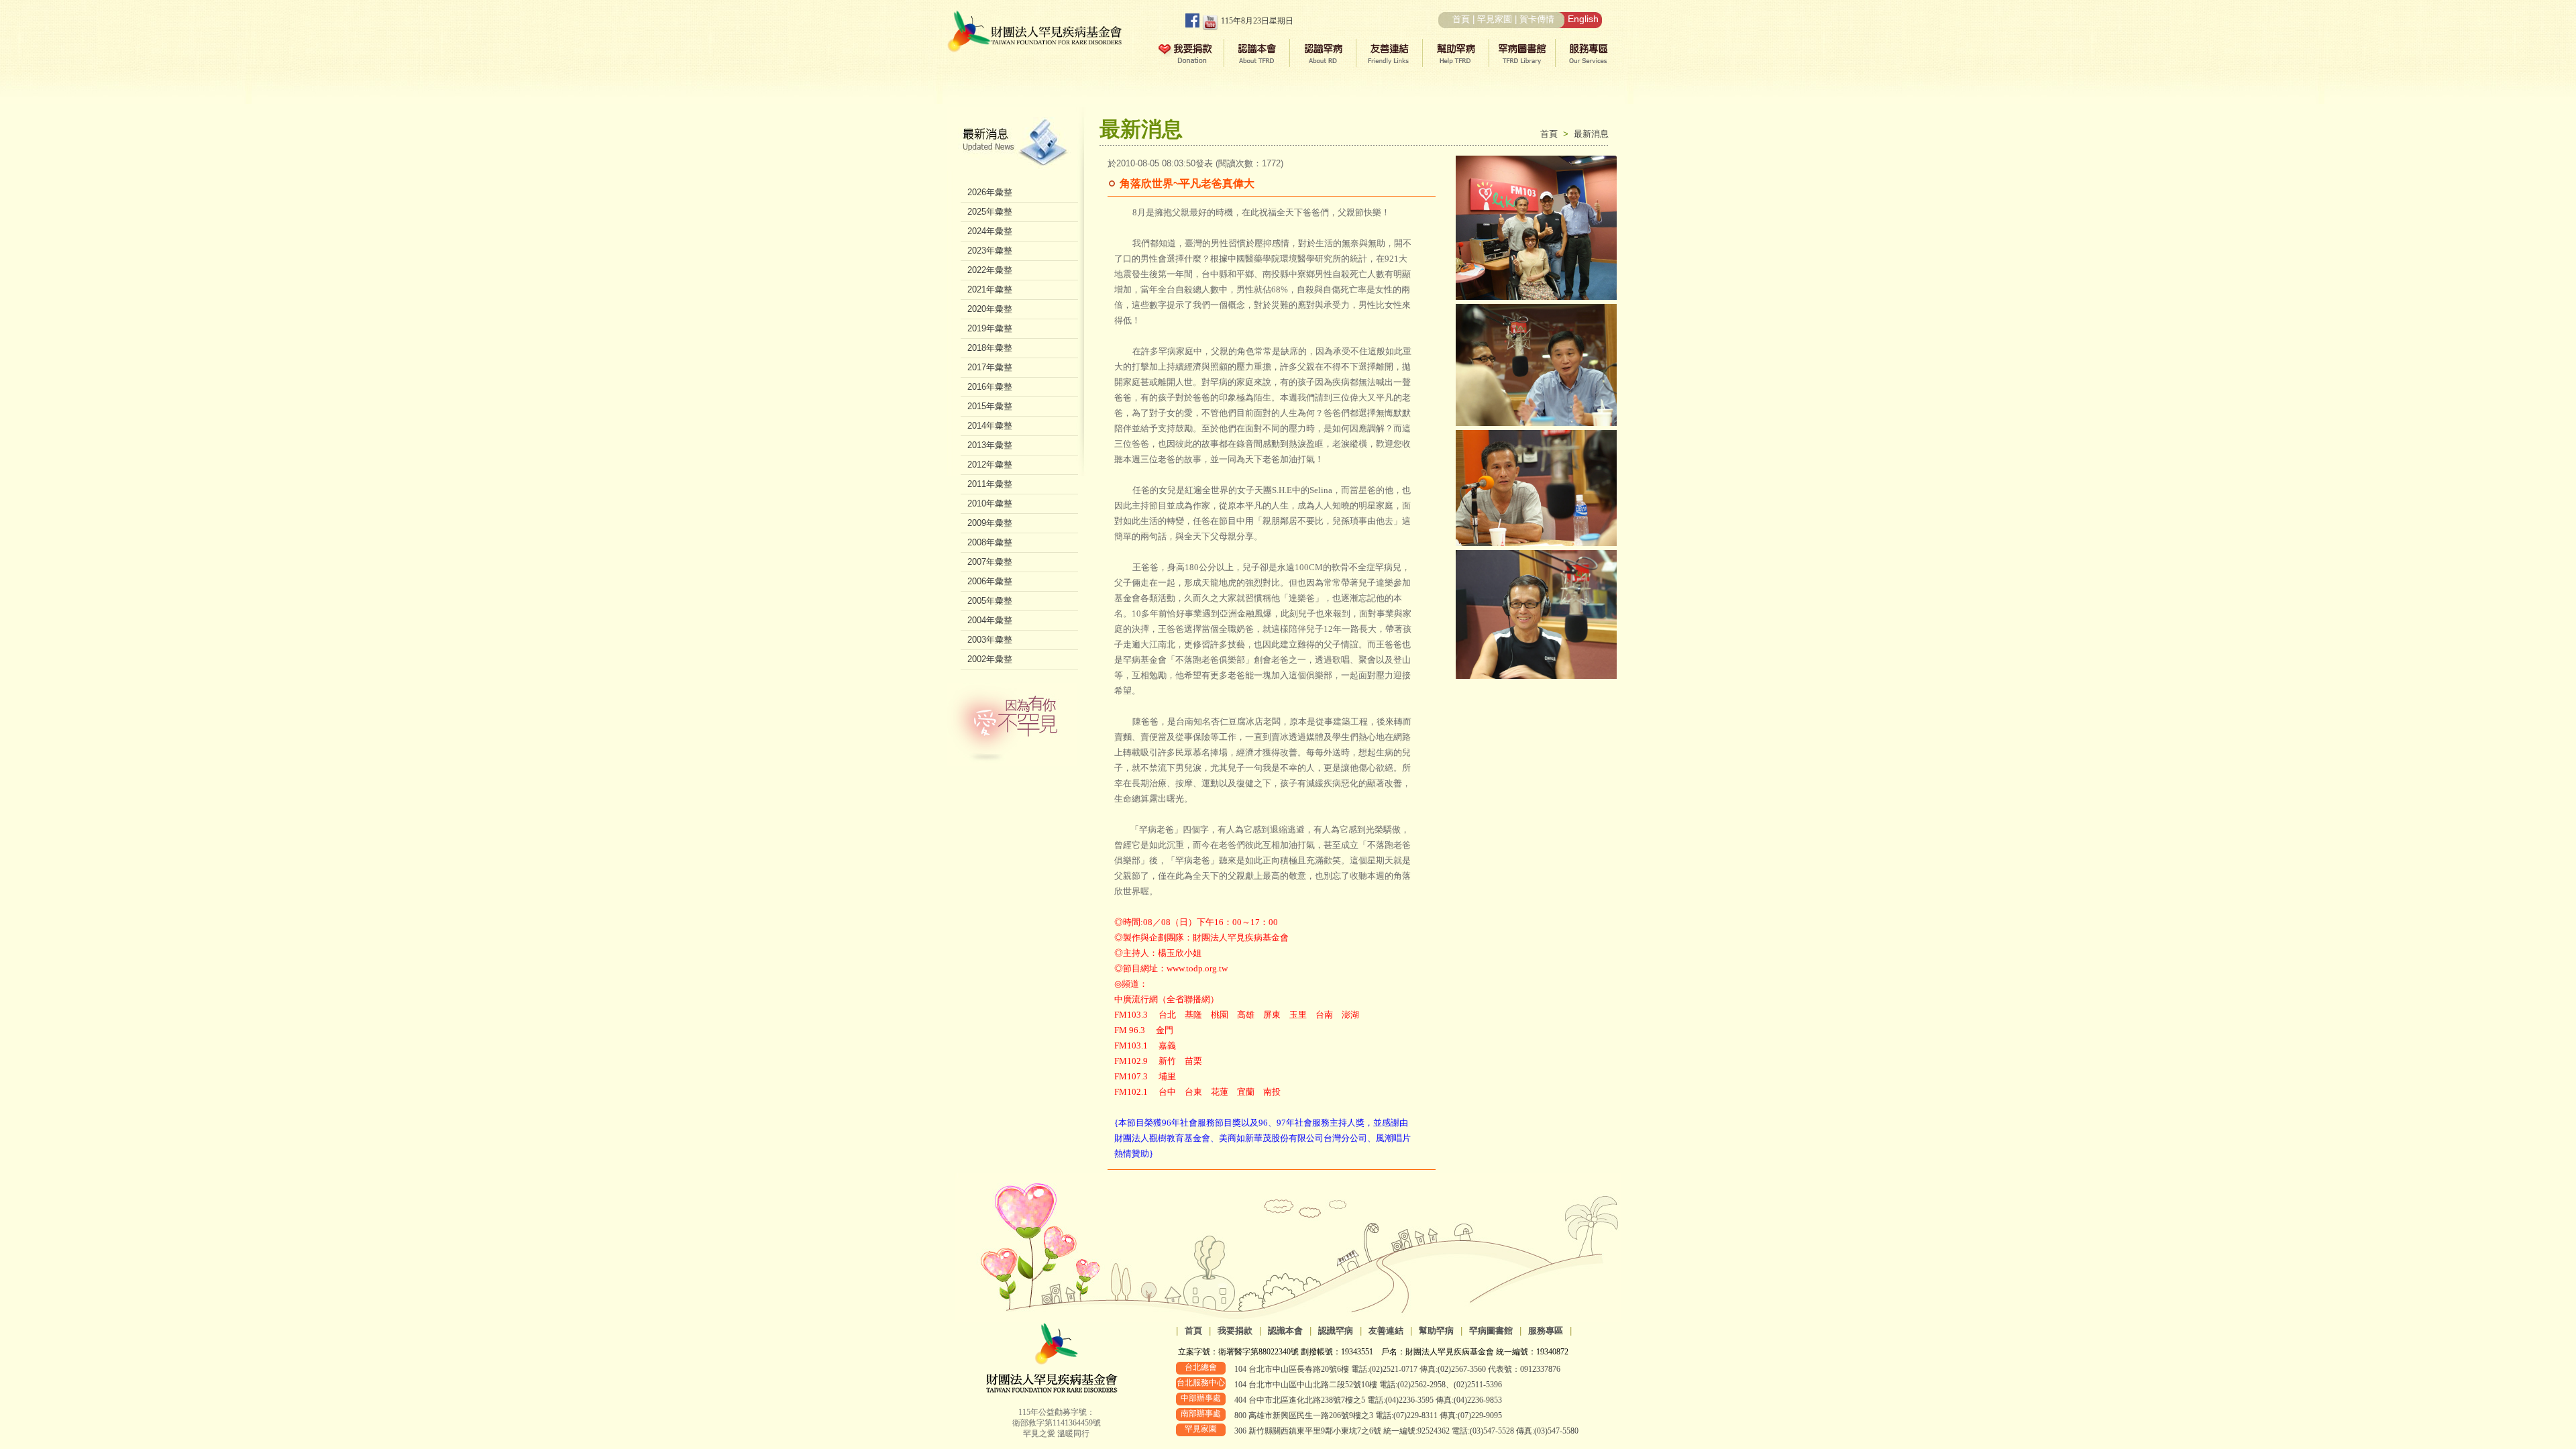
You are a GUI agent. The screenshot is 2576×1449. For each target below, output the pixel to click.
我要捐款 (1235, 1331)
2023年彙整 (990, 251)
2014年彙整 (990, 426)
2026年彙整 (990, 192)
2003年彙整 (990, 640)
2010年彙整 (990, 503)
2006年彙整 (990, 581)
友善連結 (1386, 1331)
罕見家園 (1495, 19)
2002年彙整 (990, 659)
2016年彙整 (990, 387)
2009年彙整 (990, 523)
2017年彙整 (990, 367)
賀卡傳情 (1537, 19)
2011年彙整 (990, 484)
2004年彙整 (990, 620)
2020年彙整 (990, 309)
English (1583, 19)
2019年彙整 (990, 328)
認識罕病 (1336, 1331)
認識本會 (1285, 1331)
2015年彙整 (990, 406)
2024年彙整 (990, 231)
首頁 (1461, 19)
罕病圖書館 (1491, 1331)
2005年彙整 (990, 601)
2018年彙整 (990, 348)
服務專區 (1546, 1331)
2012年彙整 (990, 465)
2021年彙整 (990, 289)
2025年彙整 (990, 212)
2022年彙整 (990, 270)
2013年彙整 (990, 445)
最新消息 (1591, 134)
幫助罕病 (1436, 1331)
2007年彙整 (990, 562)
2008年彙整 (990, 542)
